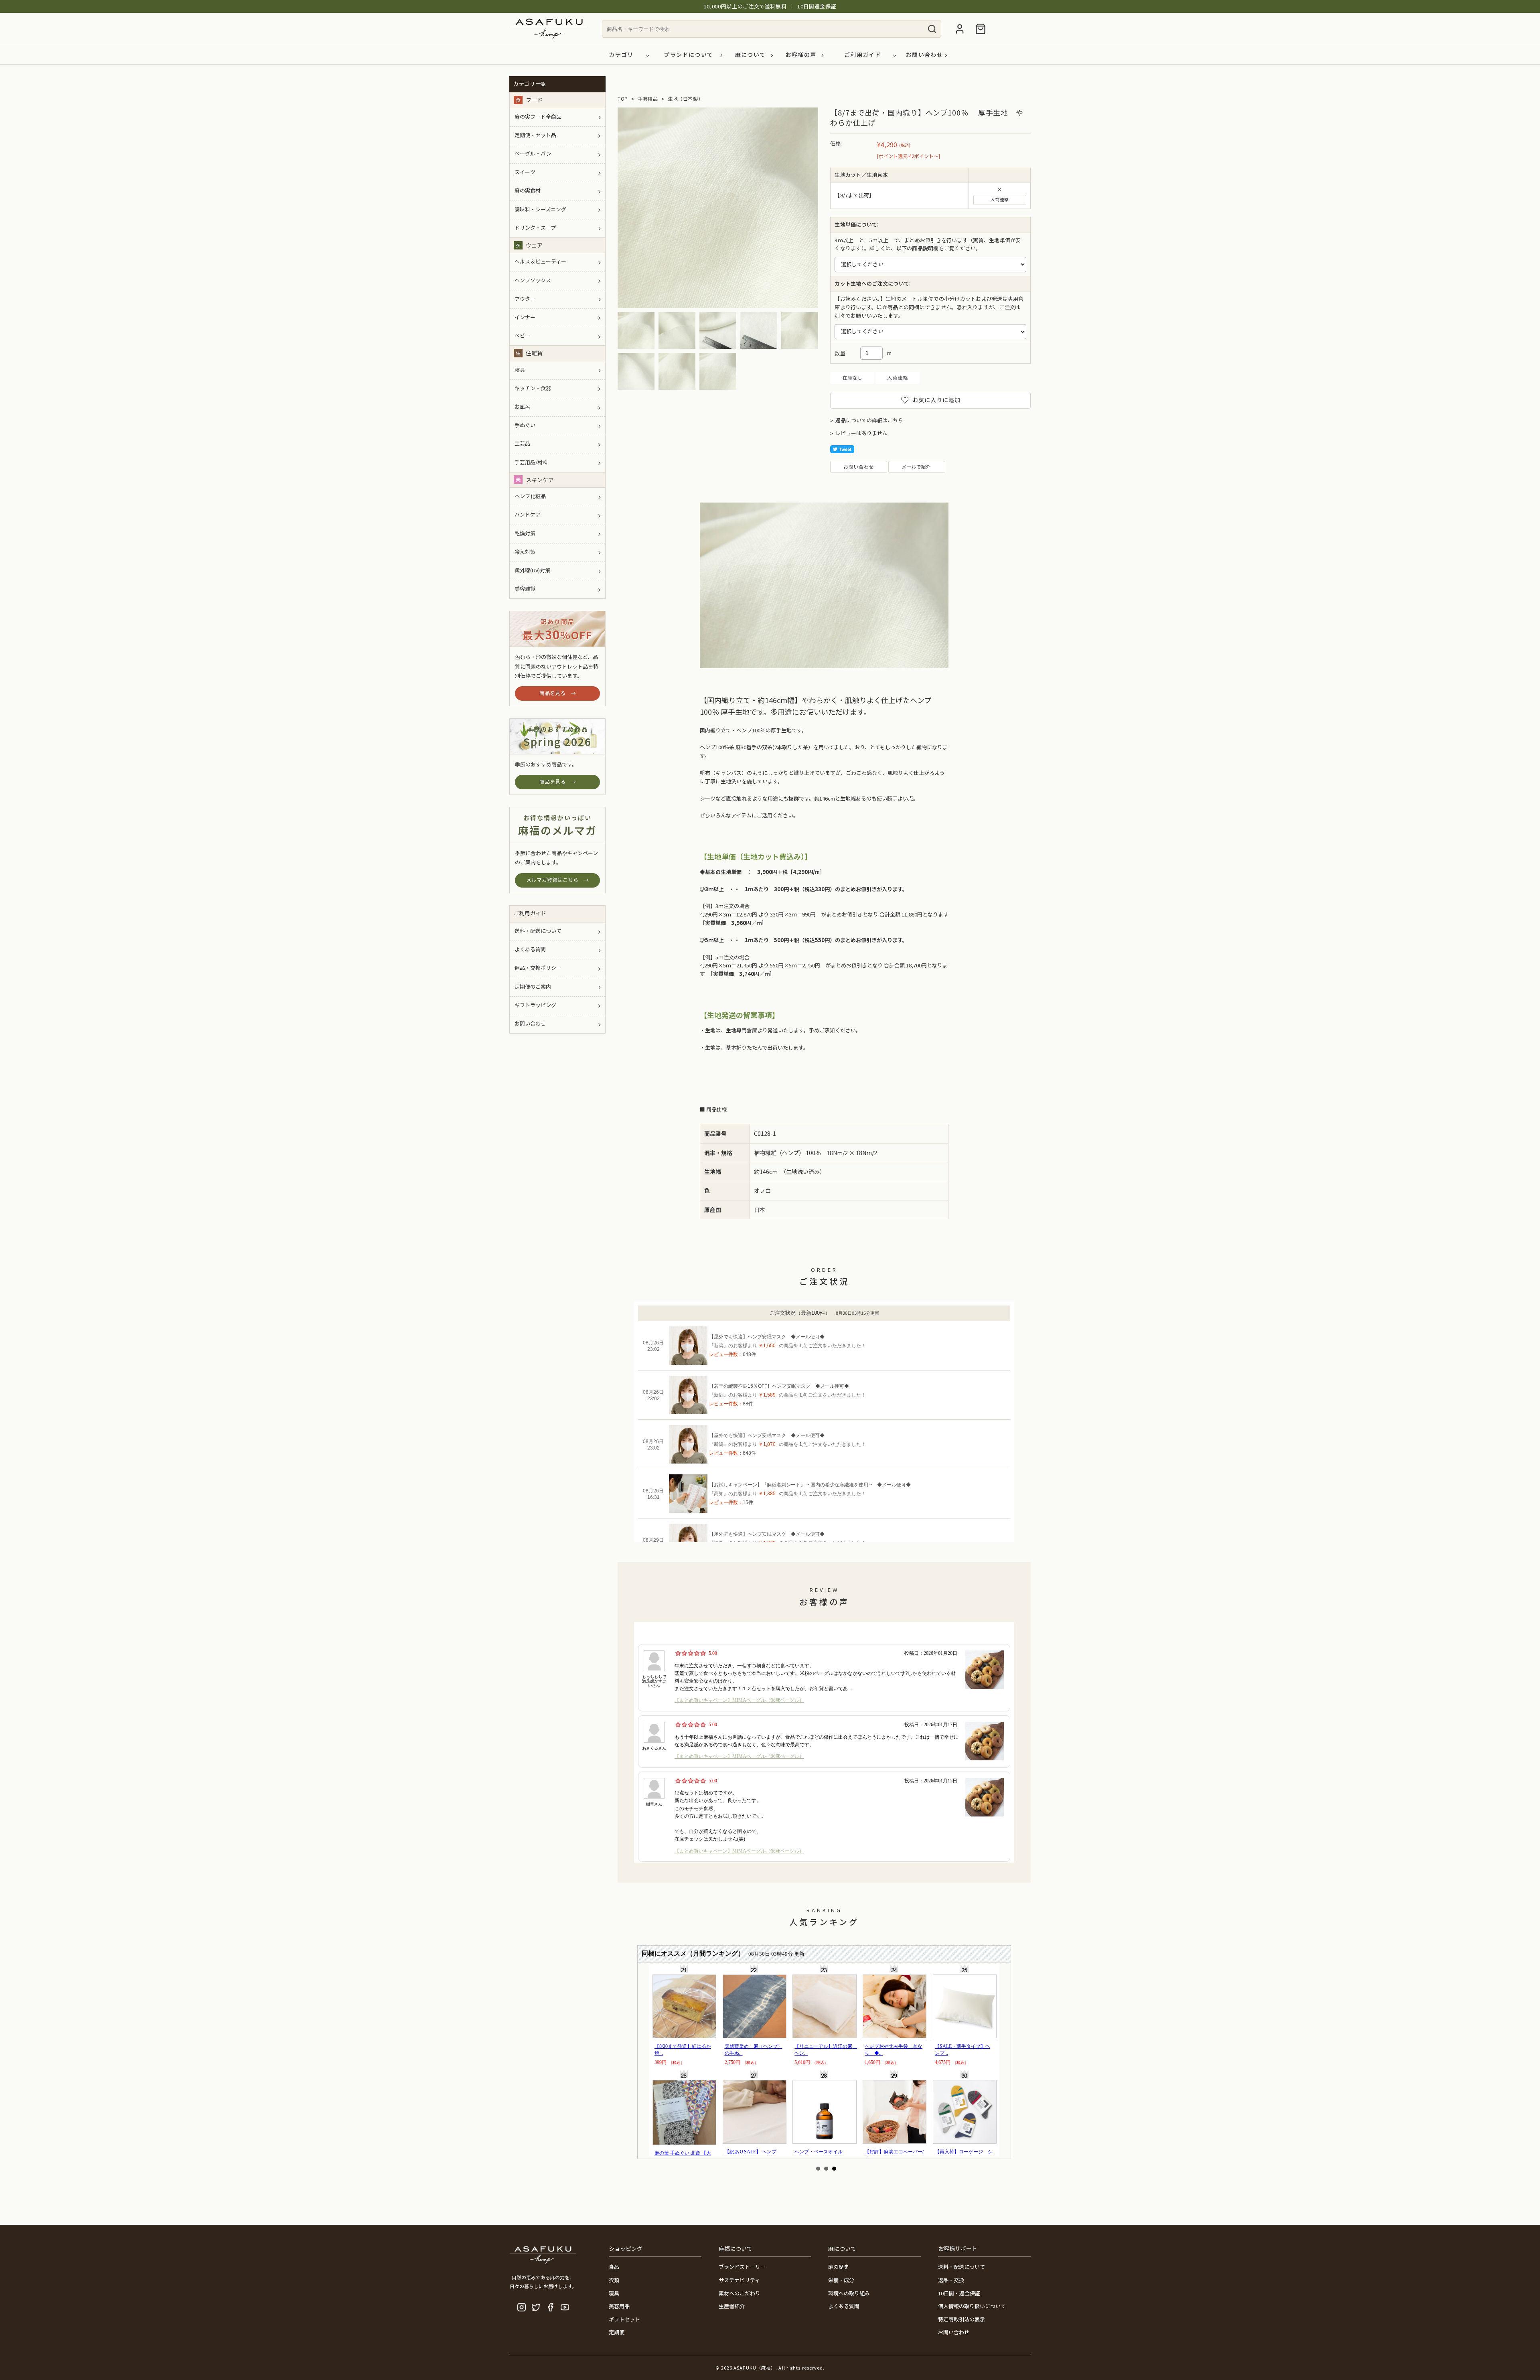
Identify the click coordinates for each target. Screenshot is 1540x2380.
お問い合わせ (924, 55)
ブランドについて (688, 55)
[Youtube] (565, 2307)
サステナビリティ (739, 2280)
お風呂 (522, 406)
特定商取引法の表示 (961, 2319)
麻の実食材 (528, 190)
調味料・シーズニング (540, 209)
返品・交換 (951, 2280)
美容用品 (619, 2306)
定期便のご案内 (533, 986)
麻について (751, 55)
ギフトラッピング (535, 1005)
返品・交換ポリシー (538, 968)
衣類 (614, 2280)
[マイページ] (960, 30)
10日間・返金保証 (959, 2293)
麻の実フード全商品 (538, 117)
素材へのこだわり (740, 2293)
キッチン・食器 (533, 388)
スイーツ (525, 172)
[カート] (981, 29)
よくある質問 (530, 949)
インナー (525, 317)
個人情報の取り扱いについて (972, 2306)
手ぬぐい (525, 425)
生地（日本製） (685, 99)
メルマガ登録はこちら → (557, 880)
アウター (525, 299)
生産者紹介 (732, 2306)
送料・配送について (538, 931)
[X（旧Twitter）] (536, 2307)
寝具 (520, 370)
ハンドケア (528, 514)
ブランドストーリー (742, 2267)
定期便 (617, 2332)
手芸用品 (648, 99)
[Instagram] (522, 2307)
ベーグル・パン (533, 153)
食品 (614, 2267)
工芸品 (522, 443)
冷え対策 (525, 552)
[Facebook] (550, 2307)
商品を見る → (558, 693)
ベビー (522, 336)
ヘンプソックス (533, 280)
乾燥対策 (525, 533)
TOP (623, 99)
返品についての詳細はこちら (869, 420)
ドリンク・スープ (535, 228)
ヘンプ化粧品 (530, 496)
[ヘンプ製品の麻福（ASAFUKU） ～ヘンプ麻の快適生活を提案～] (549, 41)
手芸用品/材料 (531, 462)
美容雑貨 (525, 589)
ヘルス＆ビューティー (540, 261)
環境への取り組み (849, 2293)
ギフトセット (624, 2319)
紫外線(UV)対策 (532, 570)
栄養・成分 (841, 2280)
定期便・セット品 (535, 135)
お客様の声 (801, 55)
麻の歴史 (839, 2267)
